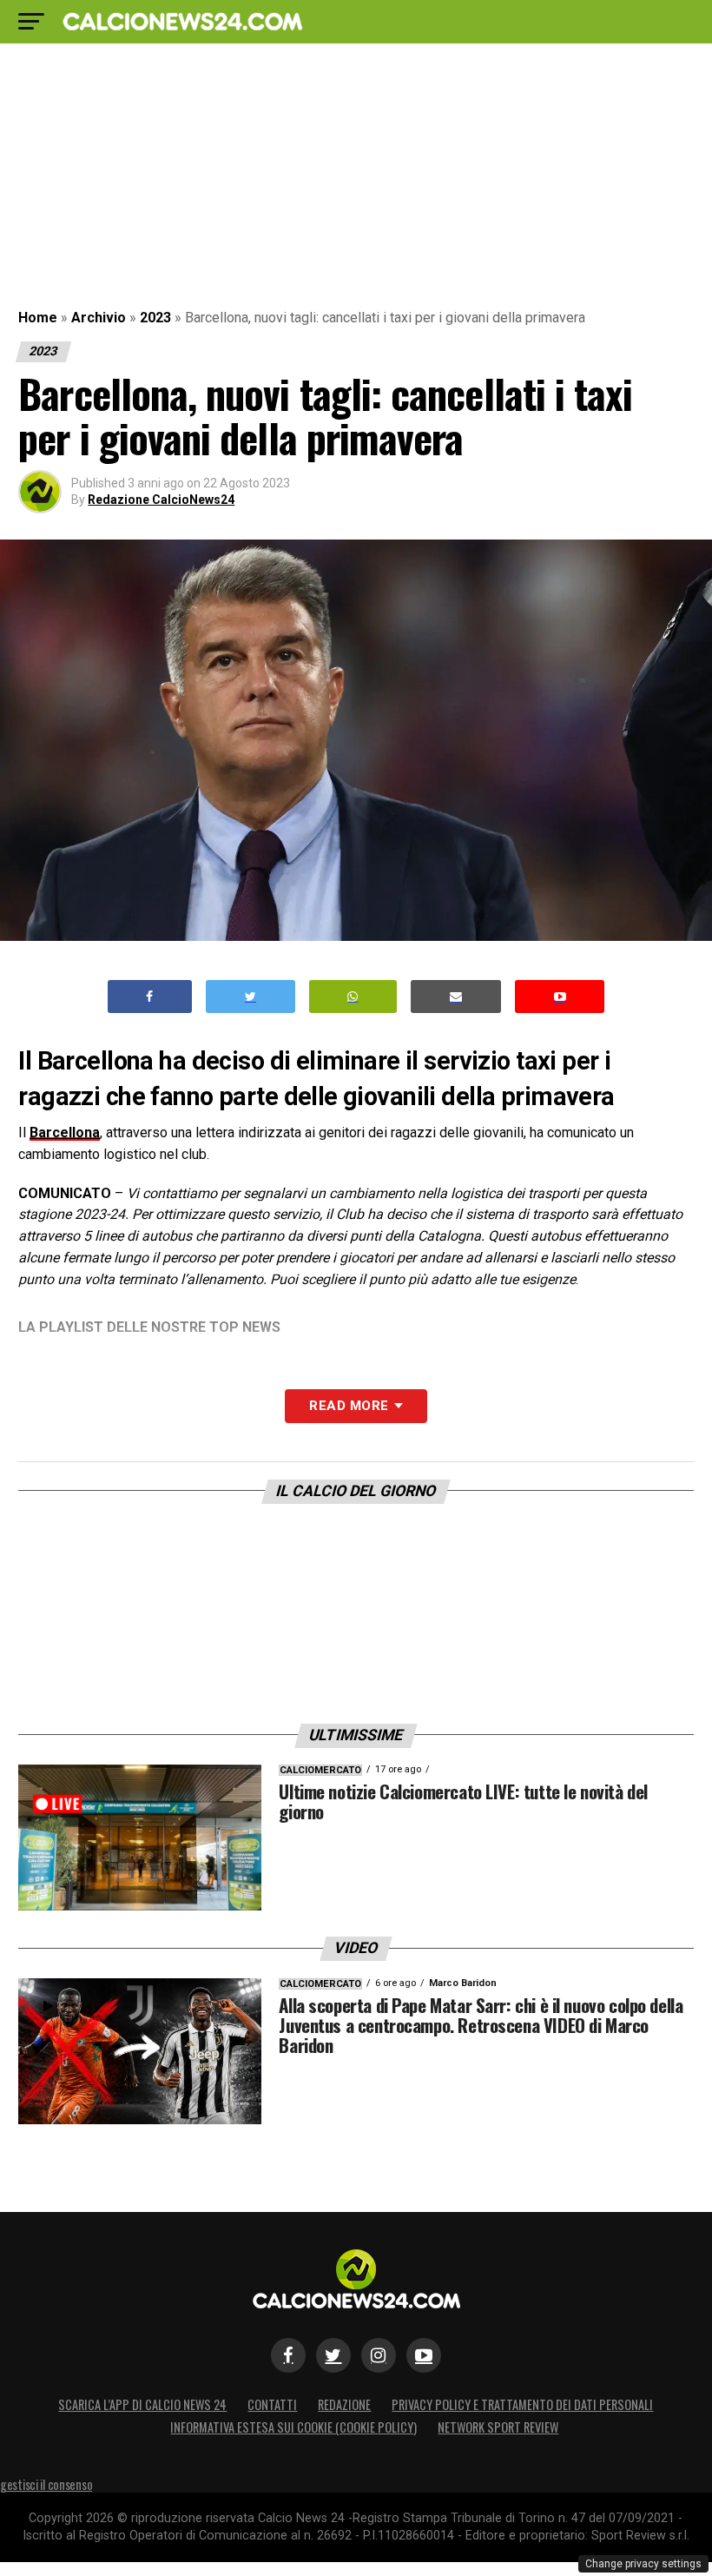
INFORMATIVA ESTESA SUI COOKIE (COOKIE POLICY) (293, 2427)
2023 (155, 318)
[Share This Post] (353, 997)
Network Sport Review (498, 2427)
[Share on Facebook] (150, 997)
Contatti (272, 2404)
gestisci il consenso (46, 2484)
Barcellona (65, 1132)
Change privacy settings (643, 2564)
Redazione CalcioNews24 (161, 500)
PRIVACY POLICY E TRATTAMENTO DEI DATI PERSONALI (522, 2404)
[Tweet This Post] (251, 997)
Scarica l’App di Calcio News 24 (142, 2404)
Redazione (344, 2404)
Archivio (99, 318)
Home (38, 318)
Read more (349, 1406)
